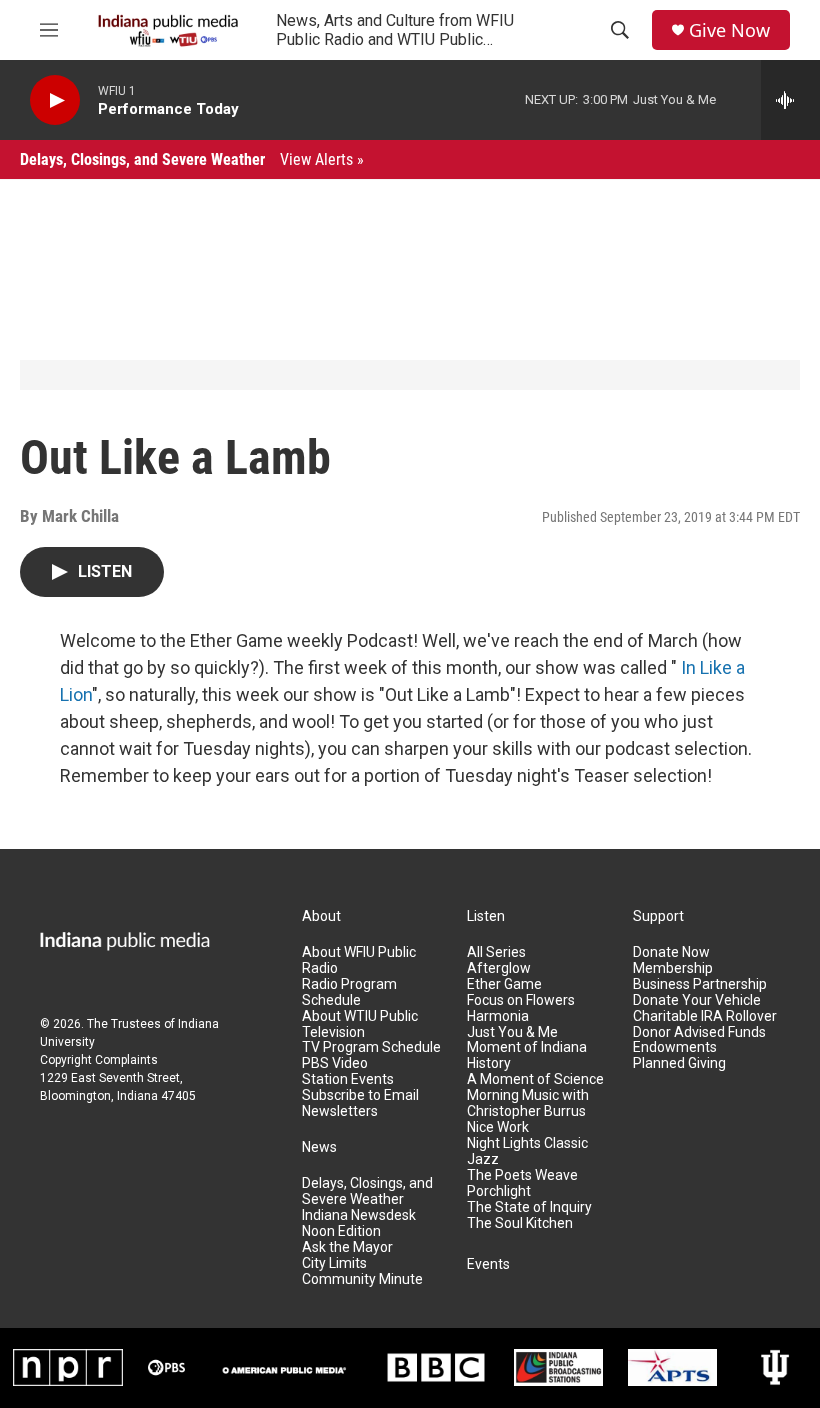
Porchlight (499, 1191)
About (321, 916)
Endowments (675, 1047)
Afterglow (499, 968)
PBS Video (335, 1063)
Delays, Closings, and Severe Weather (192, 159)
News (319, 1147)
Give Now (729, 30)
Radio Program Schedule (349, 992)
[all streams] (790, 100)
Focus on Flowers (521, 1000)
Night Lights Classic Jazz (527, 1151)
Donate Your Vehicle (697, 1000)
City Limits (334, 1263)
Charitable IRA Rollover (705, 1016)
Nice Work (498, 1127)
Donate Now (671, 952)
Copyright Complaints (99, 1060)
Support (658, 916)
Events (488, 1264)
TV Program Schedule (371, 1047)
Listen (486, 916)
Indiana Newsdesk (359, 1215)
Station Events (348, 1079)
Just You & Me (512, 1032)
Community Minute (362, 1279)
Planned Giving (679, 1063)
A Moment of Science (535, 1079)
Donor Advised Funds (699, 1032)
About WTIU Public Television (360, 1024)
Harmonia (498, 1016)
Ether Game (504, 984)
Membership (673, 968)
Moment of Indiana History (527, 1055)
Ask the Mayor (347, 1247)
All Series (496, 952)
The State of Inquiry (529, 1207)
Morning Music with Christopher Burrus (528, 1103)
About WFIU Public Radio (359, 960)
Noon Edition (341, 1231)
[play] (55, 100)
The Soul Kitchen (520, 1223)
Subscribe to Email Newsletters (360, 1103)
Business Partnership (700, 984)
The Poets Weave (522, 1175)
